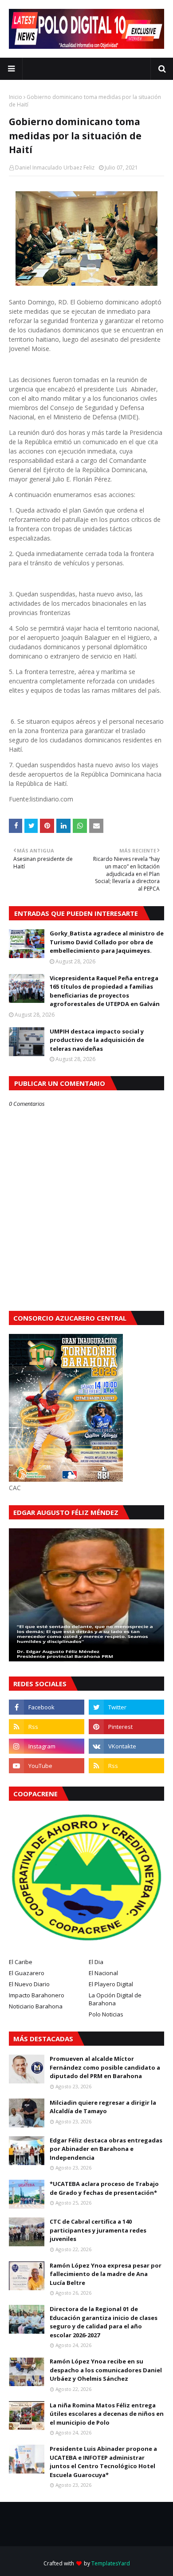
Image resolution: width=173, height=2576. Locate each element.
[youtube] (47, 1766)
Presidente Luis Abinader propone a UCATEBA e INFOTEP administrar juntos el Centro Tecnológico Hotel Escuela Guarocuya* (103, 2462)
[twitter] (126, 1707)
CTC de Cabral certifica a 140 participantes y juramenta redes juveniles (98, 2230)
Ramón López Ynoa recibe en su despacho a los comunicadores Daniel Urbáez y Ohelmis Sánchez (106, 2370)
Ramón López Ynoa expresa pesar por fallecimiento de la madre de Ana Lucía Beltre (106, 2274)
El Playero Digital (111, 1984)
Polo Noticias (106, 2014)
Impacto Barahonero (37, 1995)
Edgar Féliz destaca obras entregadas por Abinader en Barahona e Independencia (106, 2149)
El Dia (96, 1962)
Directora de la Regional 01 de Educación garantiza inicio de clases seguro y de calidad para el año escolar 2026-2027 (104, 2322)
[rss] (47, 1727)
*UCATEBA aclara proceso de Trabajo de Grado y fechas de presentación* (104, 2188)
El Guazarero (27, 1973)
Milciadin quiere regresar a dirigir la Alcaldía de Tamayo (103, 2107)
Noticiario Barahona (36, 2006)
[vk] (126, 1746)
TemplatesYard (111, 2563)
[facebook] (47, 1707)
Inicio (16, 97)
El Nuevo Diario (29, 1984)
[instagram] (47, 1746)
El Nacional (103, 1973)
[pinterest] (126, 1727)
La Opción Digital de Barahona (115, 1999)
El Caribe (21, 1962)
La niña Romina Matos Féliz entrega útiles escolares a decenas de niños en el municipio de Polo (107, 2414)
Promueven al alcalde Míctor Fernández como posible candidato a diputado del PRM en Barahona (105, 2067)
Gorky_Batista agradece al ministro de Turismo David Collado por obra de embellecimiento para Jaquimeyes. (107, 942)
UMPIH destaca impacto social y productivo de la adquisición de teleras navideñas (97, 1040)
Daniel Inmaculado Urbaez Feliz (55, 168)
